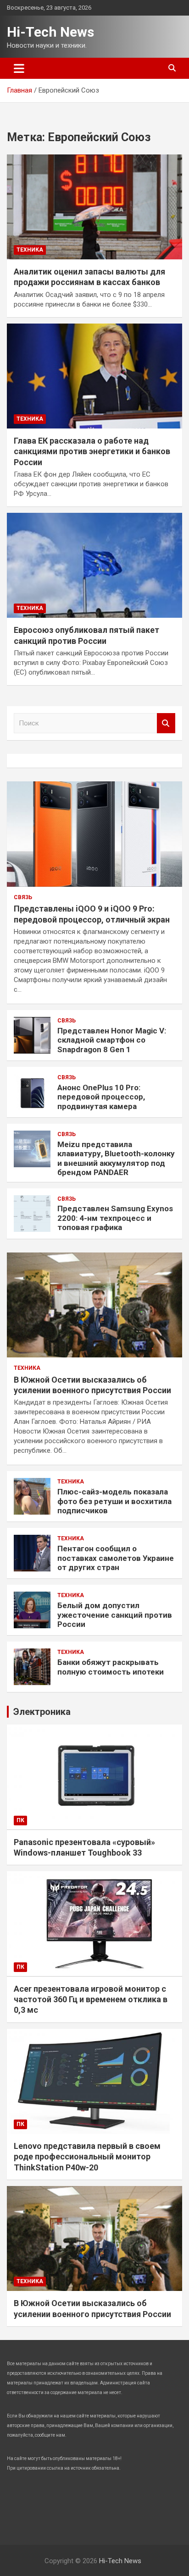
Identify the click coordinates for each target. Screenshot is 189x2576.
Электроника (42, 1712)
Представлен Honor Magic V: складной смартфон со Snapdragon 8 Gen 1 (112, 1040)
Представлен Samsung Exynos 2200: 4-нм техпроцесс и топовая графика (115, 1218)
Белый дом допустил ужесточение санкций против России (115, 1615)
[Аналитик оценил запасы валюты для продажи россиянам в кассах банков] (94, 207)
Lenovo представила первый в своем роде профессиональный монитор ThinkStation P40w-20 (87, 2157)
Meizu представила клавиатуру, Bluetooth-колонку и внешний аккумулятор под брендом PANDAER (116, 1158)
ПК (20, 1820)
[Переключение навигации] (19, 68)
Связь (23, 897)
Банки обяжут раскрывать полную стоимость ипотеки (111, 1667)
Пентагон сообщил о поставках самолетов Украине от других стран (116, 1558)
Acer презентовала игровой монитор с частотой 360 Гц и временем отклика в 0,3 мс (91, 1999)
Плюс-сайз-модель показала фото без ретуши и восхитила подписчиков (114, 1501)
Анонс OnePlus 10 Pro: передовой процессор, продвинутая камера (101, 1097)
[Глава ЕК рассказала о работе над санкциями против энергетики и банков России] (94, 376)
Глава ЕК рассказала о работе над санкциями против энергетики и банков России (92, 451)
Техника (30, 250)
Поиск (166, 723)
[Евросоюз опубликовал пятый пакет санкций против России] (94, 565)
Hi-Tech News (50, 32)
